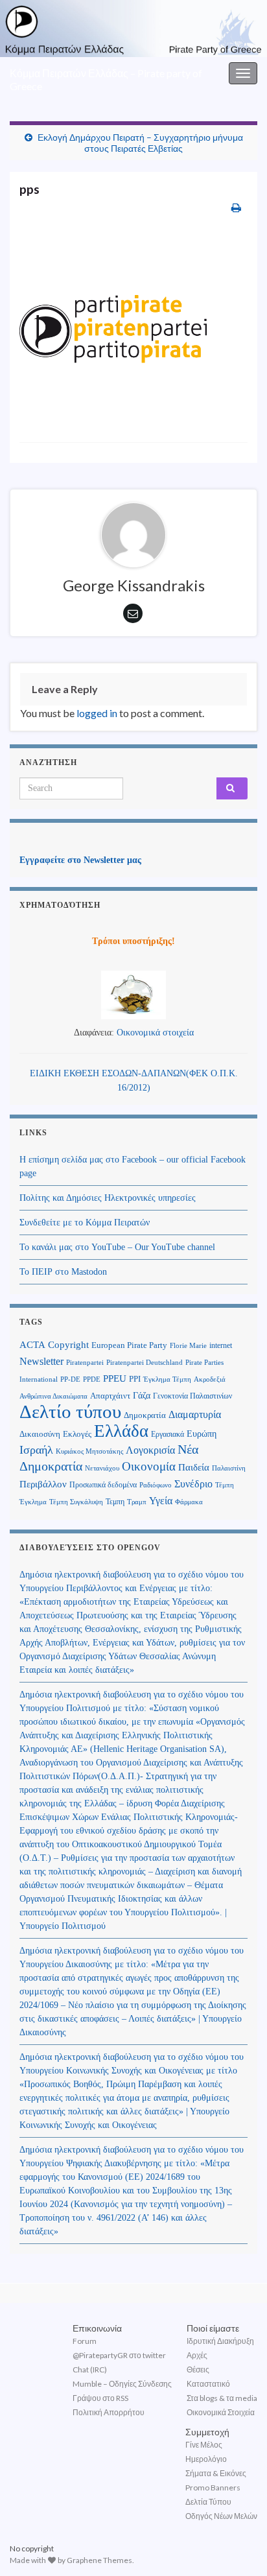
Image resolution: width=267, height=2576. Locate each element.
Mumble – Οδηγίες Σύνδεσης (122, 2384)
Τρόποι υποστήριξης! (133, 941)
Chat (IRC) (90, 2369)
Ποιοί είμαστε (213, 2328)
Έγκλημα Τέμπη (167, 1379)
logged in (97, 713)
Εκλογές (77, 1434)
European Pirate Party (129, 1345)
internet (221, 1345)
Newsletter (41, 1361)
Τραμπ (137, 1502)
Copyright (68, 1344)
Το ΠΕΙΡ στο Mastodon (63, 1272)
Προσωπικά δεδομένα (103, 1485)
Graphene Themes (99, 2560)
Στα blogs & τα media (222, 2398)
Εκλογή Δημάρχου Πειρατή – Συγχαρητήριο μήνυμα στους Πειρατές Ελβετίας (140, 143)
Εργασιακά (168, 1434)
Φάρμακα (189, 1502)
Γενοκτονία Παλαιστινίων (192, 1396)
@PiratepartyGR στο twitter (119, 2355)
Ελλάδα (121, 1431)
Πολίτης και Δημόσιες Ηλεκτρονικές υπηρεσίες (108, 1198)
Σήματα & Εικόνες (216, 2473)
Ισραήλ (36, 1450)
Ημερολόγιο (206, 2459)
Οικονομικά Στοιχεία (221, 2412)
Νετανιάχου (102, 1468)
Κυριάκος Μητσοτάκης (89, 1451)
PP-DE (70, 1379)
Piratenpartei (85, 1363)
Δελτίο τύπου (70, 1412)
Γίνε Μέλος (204, 2445)
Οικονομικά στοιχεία (155, 1033)
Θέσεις (198, 2369)
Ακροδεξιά (210, 1379)
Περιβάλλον (43, 1484)
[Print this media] (236, 207)
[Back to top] (238, 2547)
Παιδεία (194, 1467)
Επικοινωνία (97, 2328)
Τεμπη (115, 1502)
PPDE (92, 1379)
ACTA (32, 1345)
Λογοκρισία (150, 1450)
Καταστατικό (208, 2384)
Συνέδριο (193, 1484)
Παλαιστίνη (229, 1468)
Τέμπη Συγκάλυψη (76, 1502)
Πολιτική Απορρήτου (109, 2412)
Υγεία (161, 1501)
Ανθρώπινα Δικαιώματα (53, 1396)
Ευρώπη (202, 1434)
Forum (85, 2341)
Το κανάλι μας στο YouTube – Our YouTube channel (117, 1247)
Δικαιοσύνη (40, 1434)
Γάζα (142, 1396)
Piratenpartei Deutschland (145, 1363)
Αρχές (197, 2355)
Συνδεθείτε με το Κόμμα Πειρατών (85, 1223)
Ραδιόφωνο (156, 1485)
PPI (135, 1379)
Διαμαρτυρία (195, 1414)
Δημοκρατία (145, 1415)
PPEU (115, 1378)
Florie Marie (188, 1346)
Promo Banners (213, 2487)
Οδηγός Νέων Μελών (221, 2516)
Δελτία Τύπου (208, 2502)
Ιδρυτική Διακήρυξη (220, 2341)
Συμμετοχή (207, 2432)
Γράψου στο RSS (100, 2398)
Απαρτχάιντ (110, 1396)
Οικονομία (149, 1466)
